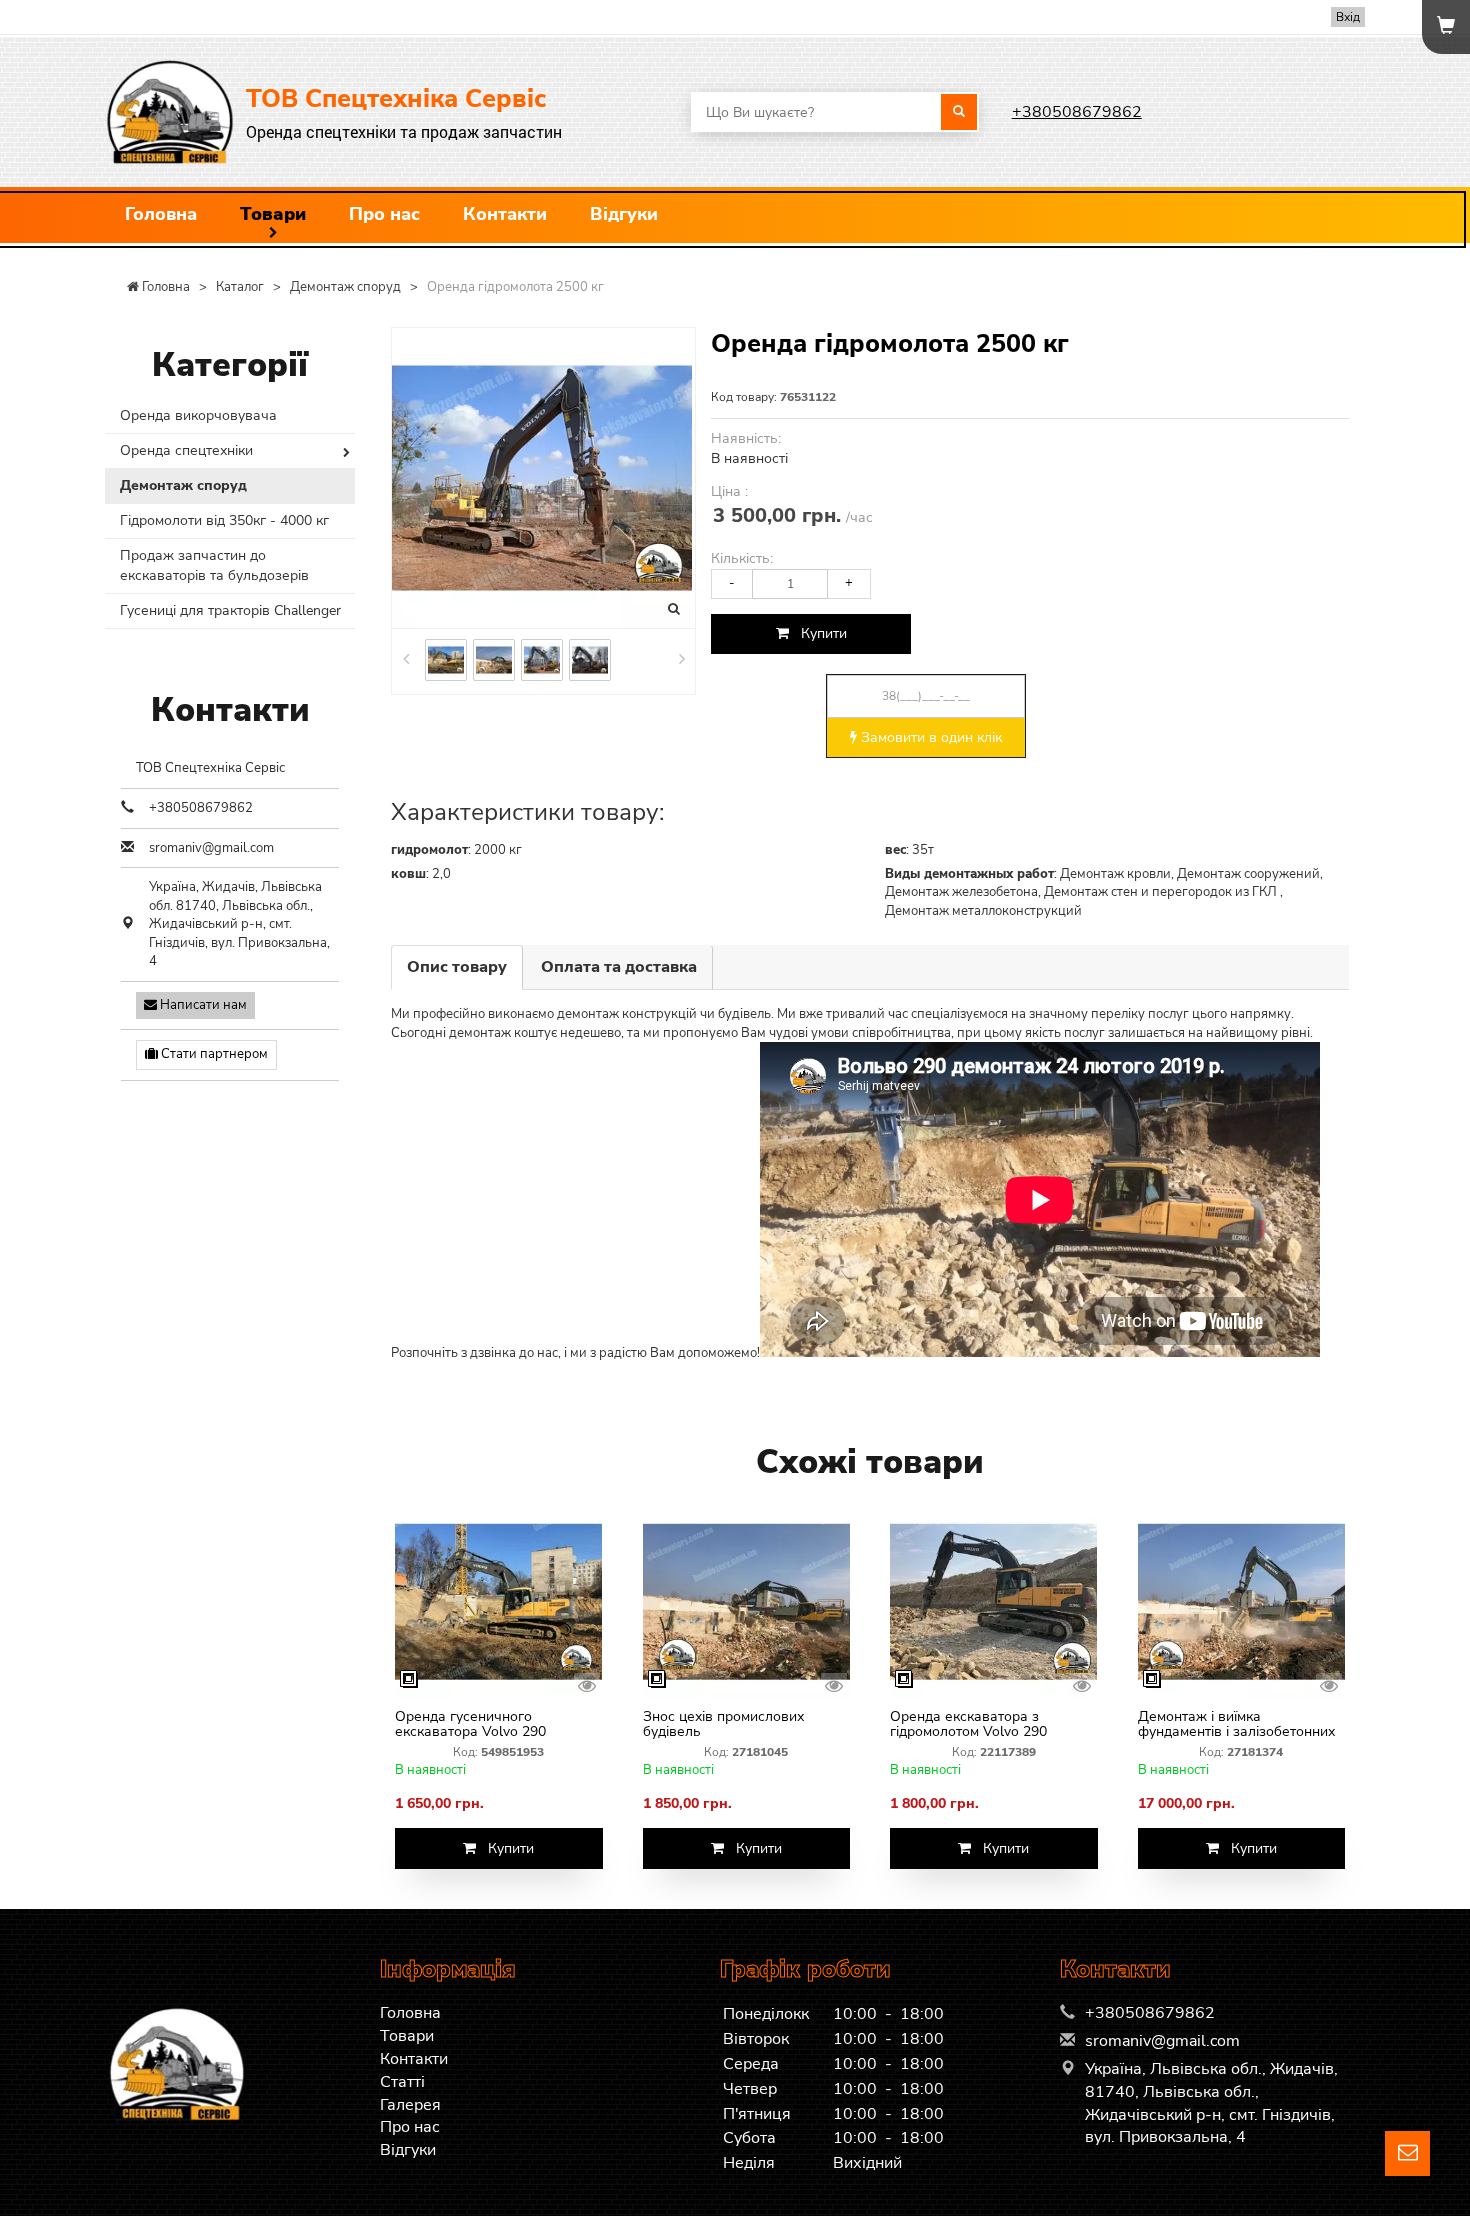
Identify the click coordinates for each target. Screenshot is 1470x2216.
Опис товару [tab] (457, 967)
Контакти (505, 214)
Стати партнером (213, 1054)
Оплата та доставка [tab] (619, 967)
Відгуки (624, 214)
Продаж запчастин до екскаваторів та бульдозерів (214, 565)
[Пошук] (959, 112)
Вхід (1348, 17)
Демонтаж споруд (183, 485)
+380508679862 (1077, 112)
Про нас (384, 214)
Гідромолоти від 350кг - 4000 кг (224, 520)
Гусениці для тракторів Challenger (230, 610)
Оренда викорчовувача (198, 415)
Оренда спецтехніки (186, 450)
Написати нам (202, 1005)
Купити (818, 633)
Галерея (410, 2105)
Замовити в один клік (929, 737)
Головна (161, 214)
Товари (273, 214)
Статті (402, 2082)
